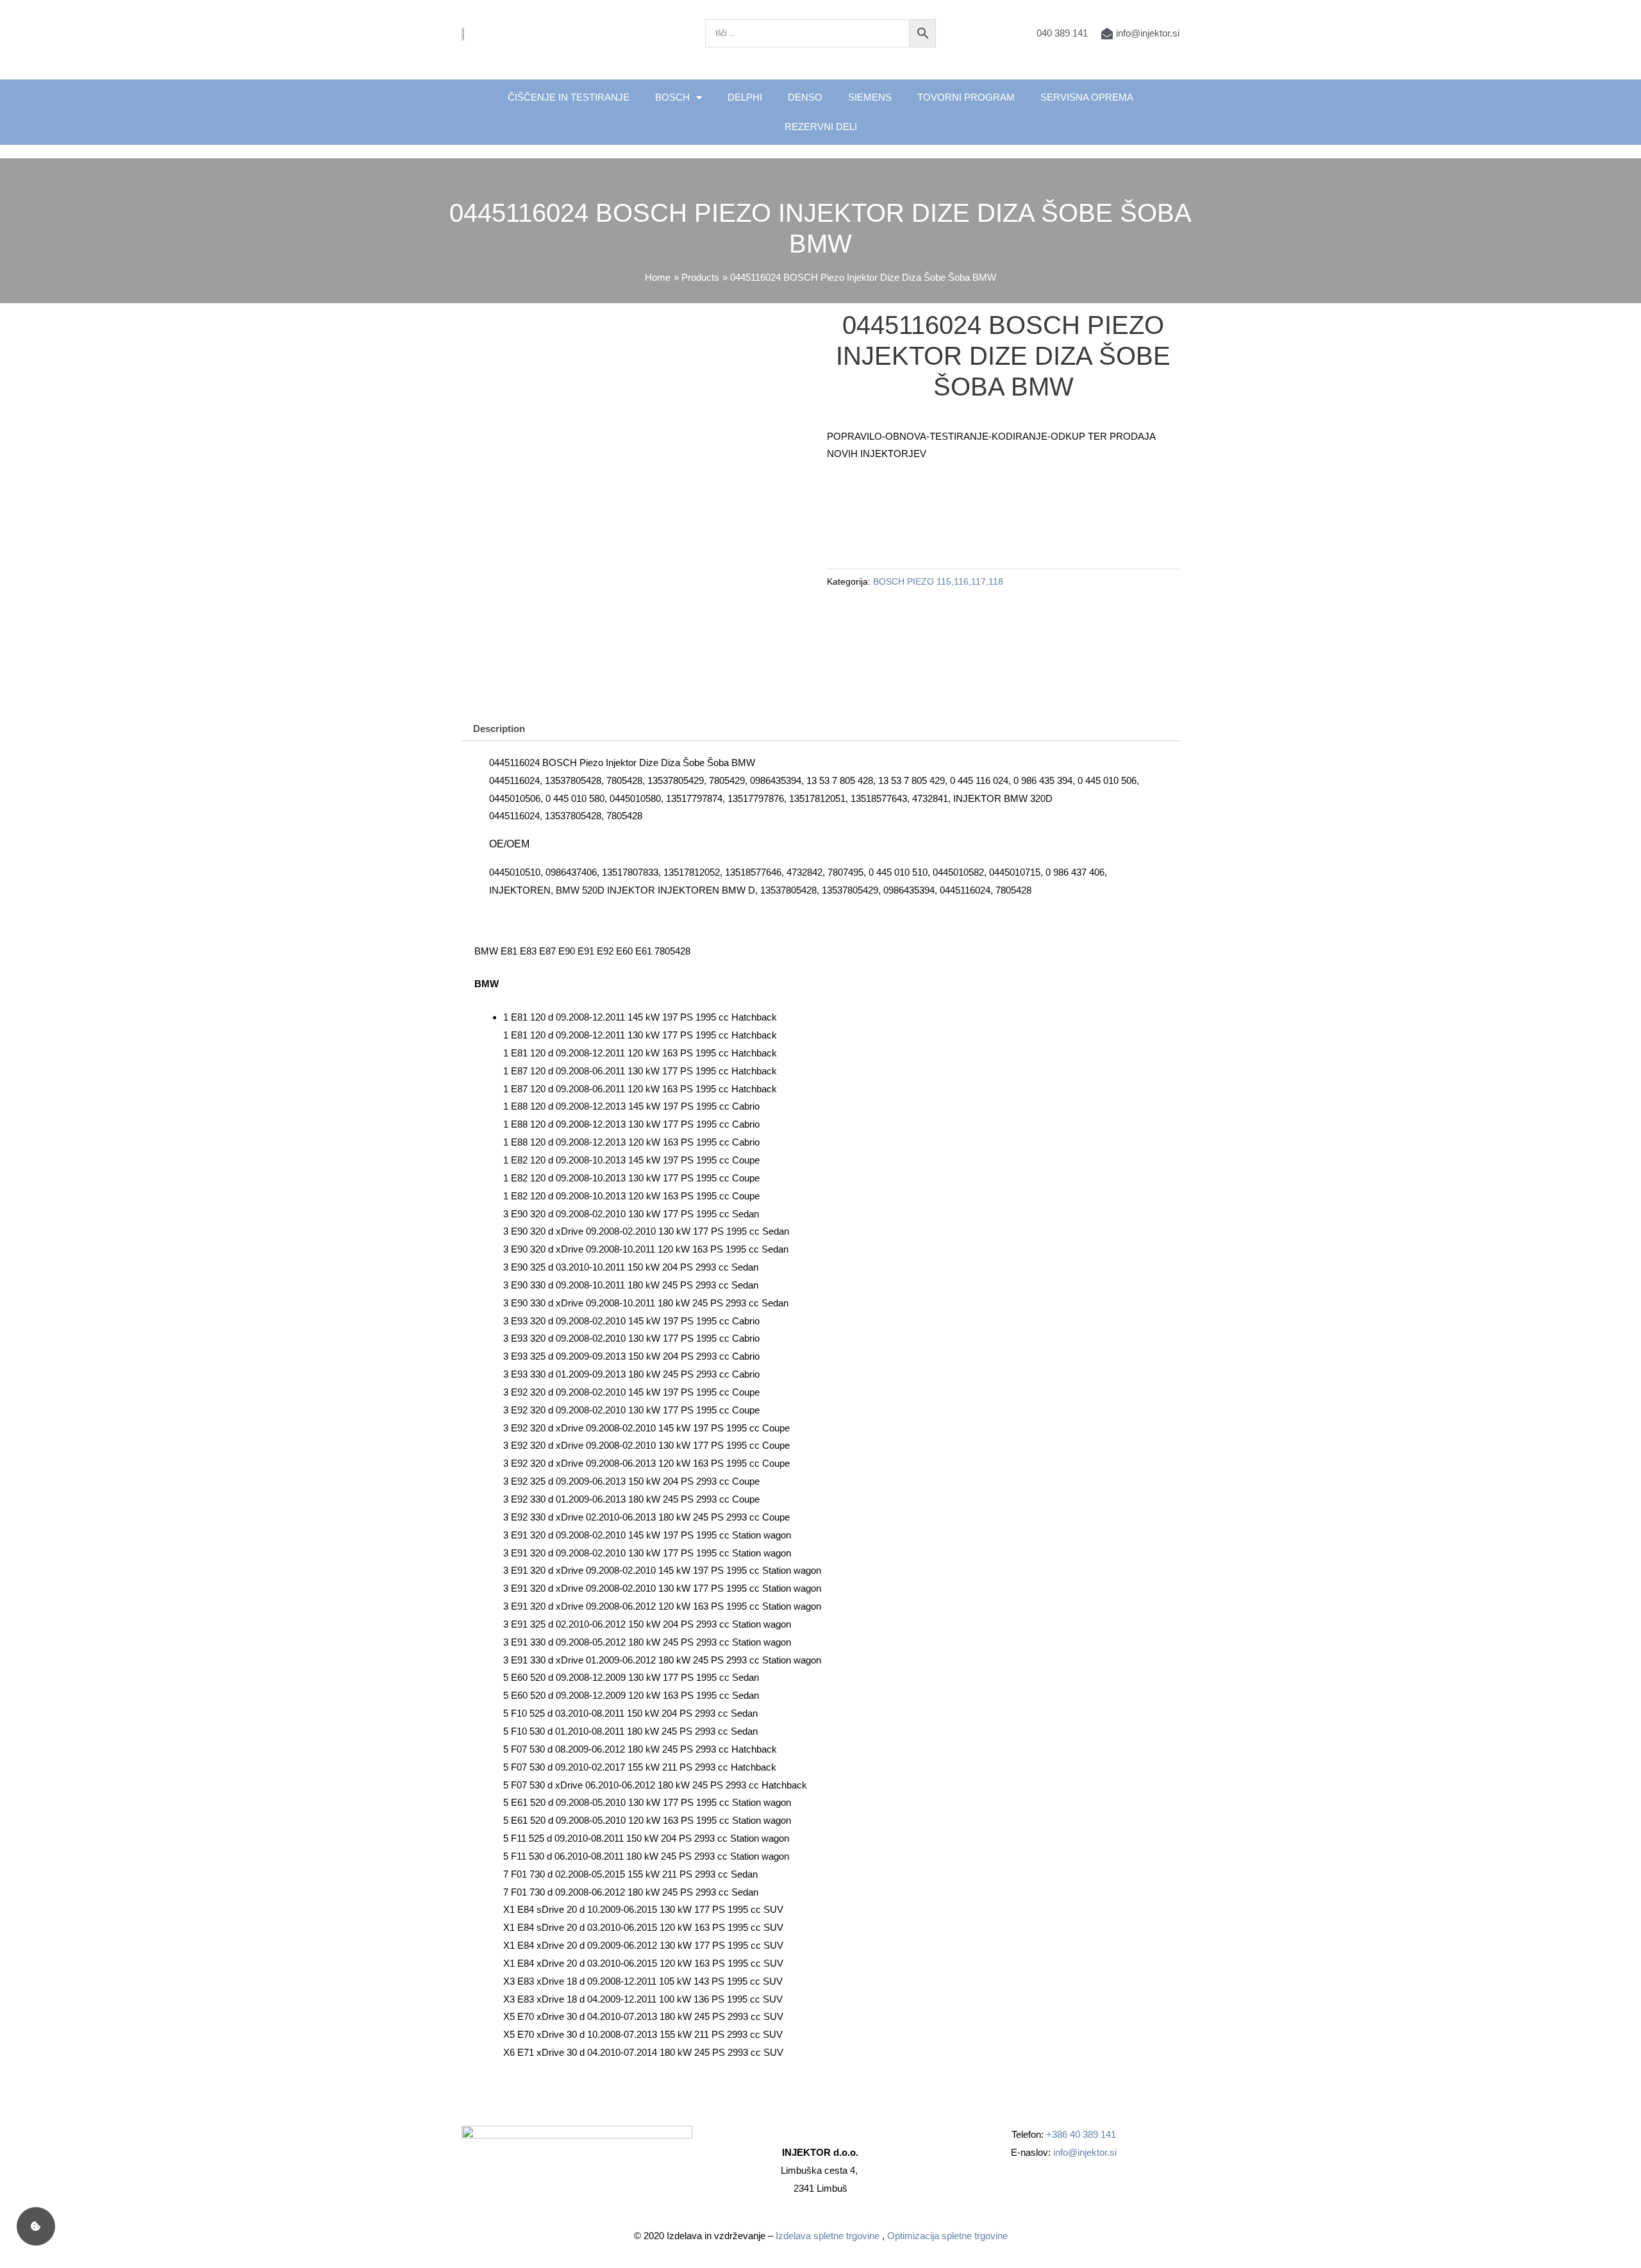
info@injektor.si (1085, 2152)
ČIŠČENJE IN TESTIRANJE (569, 97)
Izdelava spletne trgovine (828, 2236)
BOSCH (672, 97)
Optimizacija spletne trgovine (947, 2236)
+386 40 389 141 (1081, 2134)
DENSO (805, 97)
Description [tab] (499, 729)
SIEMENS (870, 97)
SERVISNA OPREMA (1087, 97)
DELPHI (745, 97)
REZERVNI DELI (821, 127)
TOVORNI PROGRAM (966, 97)
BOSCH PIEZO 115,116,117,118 (938, 582)
